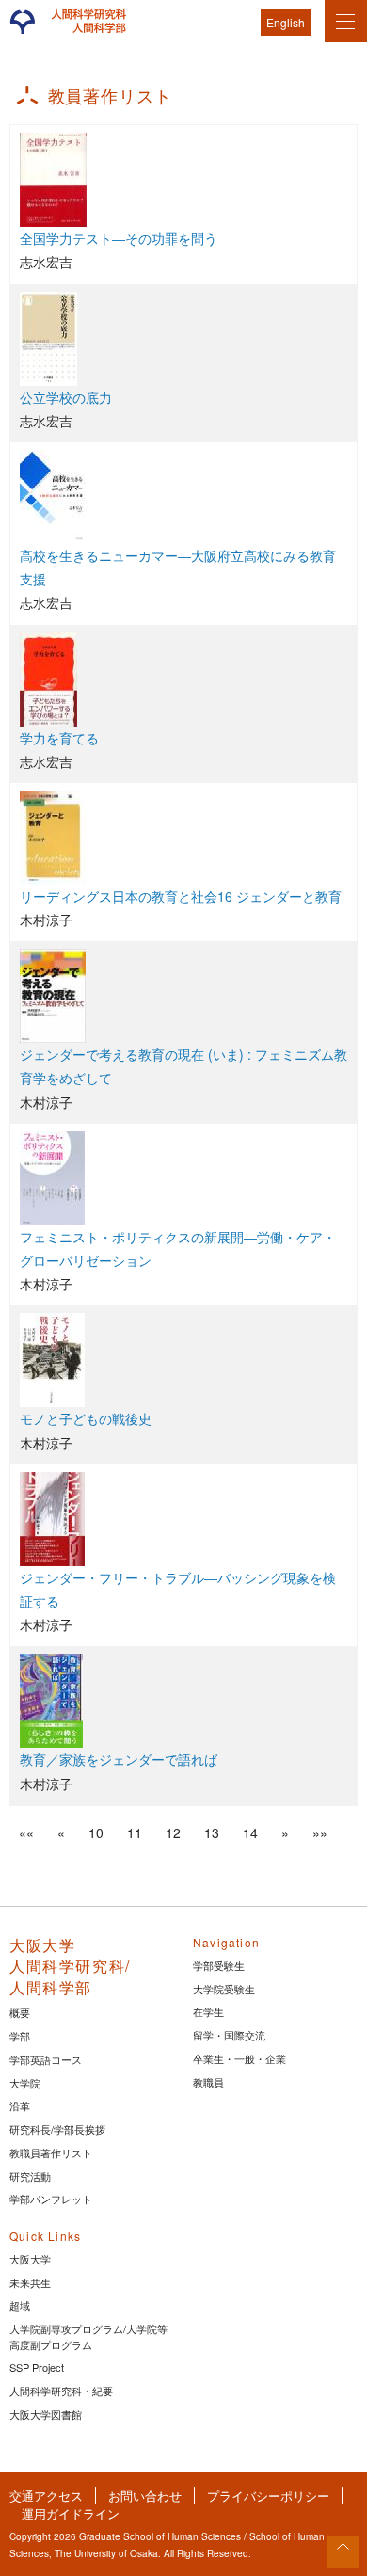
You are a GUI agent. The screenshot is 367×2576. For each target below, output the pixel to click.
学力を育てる (59, 738)
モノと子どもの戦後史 (86, 1418)
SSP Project (37, 2367)
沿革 (20, 2105)
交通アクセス (46, 2496)
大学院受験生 (224, 1989)
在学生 (208, 2011)
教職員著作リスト (51, 2152)
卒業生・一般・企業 (239, 2058)
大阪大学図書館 (46, 2414)
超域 (20, 2305)
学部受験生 (219, 1965)
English (286, 22)
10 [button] (96, 1832)
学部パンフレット (51, 2199)
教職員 (208, 2082)
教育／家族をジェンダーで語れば (119, 1759)
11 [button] (135, 1832)
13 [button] (212, 1832)
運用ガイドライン (71, 2513)
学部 (20, 2036)
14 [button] (250, 1832)
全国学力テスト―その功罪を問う (119, 238)
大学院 (25, 2083)
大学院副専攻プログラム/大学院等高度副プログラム (88, 2336)
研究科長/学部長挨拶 (57, 2129)
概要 (20, 2012)
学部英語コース (46, 2059)
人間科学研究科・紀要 (61, 2391)
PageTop (343, 2552)
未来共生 (30, 2282)
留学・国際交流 (229, 2035)
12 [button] (173, 1832)
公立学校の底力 (66, 397)
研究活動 (30, 2176)
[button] (26, 1832)
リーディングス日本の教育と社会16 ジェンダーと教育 (181, 896)
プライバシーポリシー (268, 2496)
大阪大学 (30, 2259)
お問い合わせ (145, 2496)
